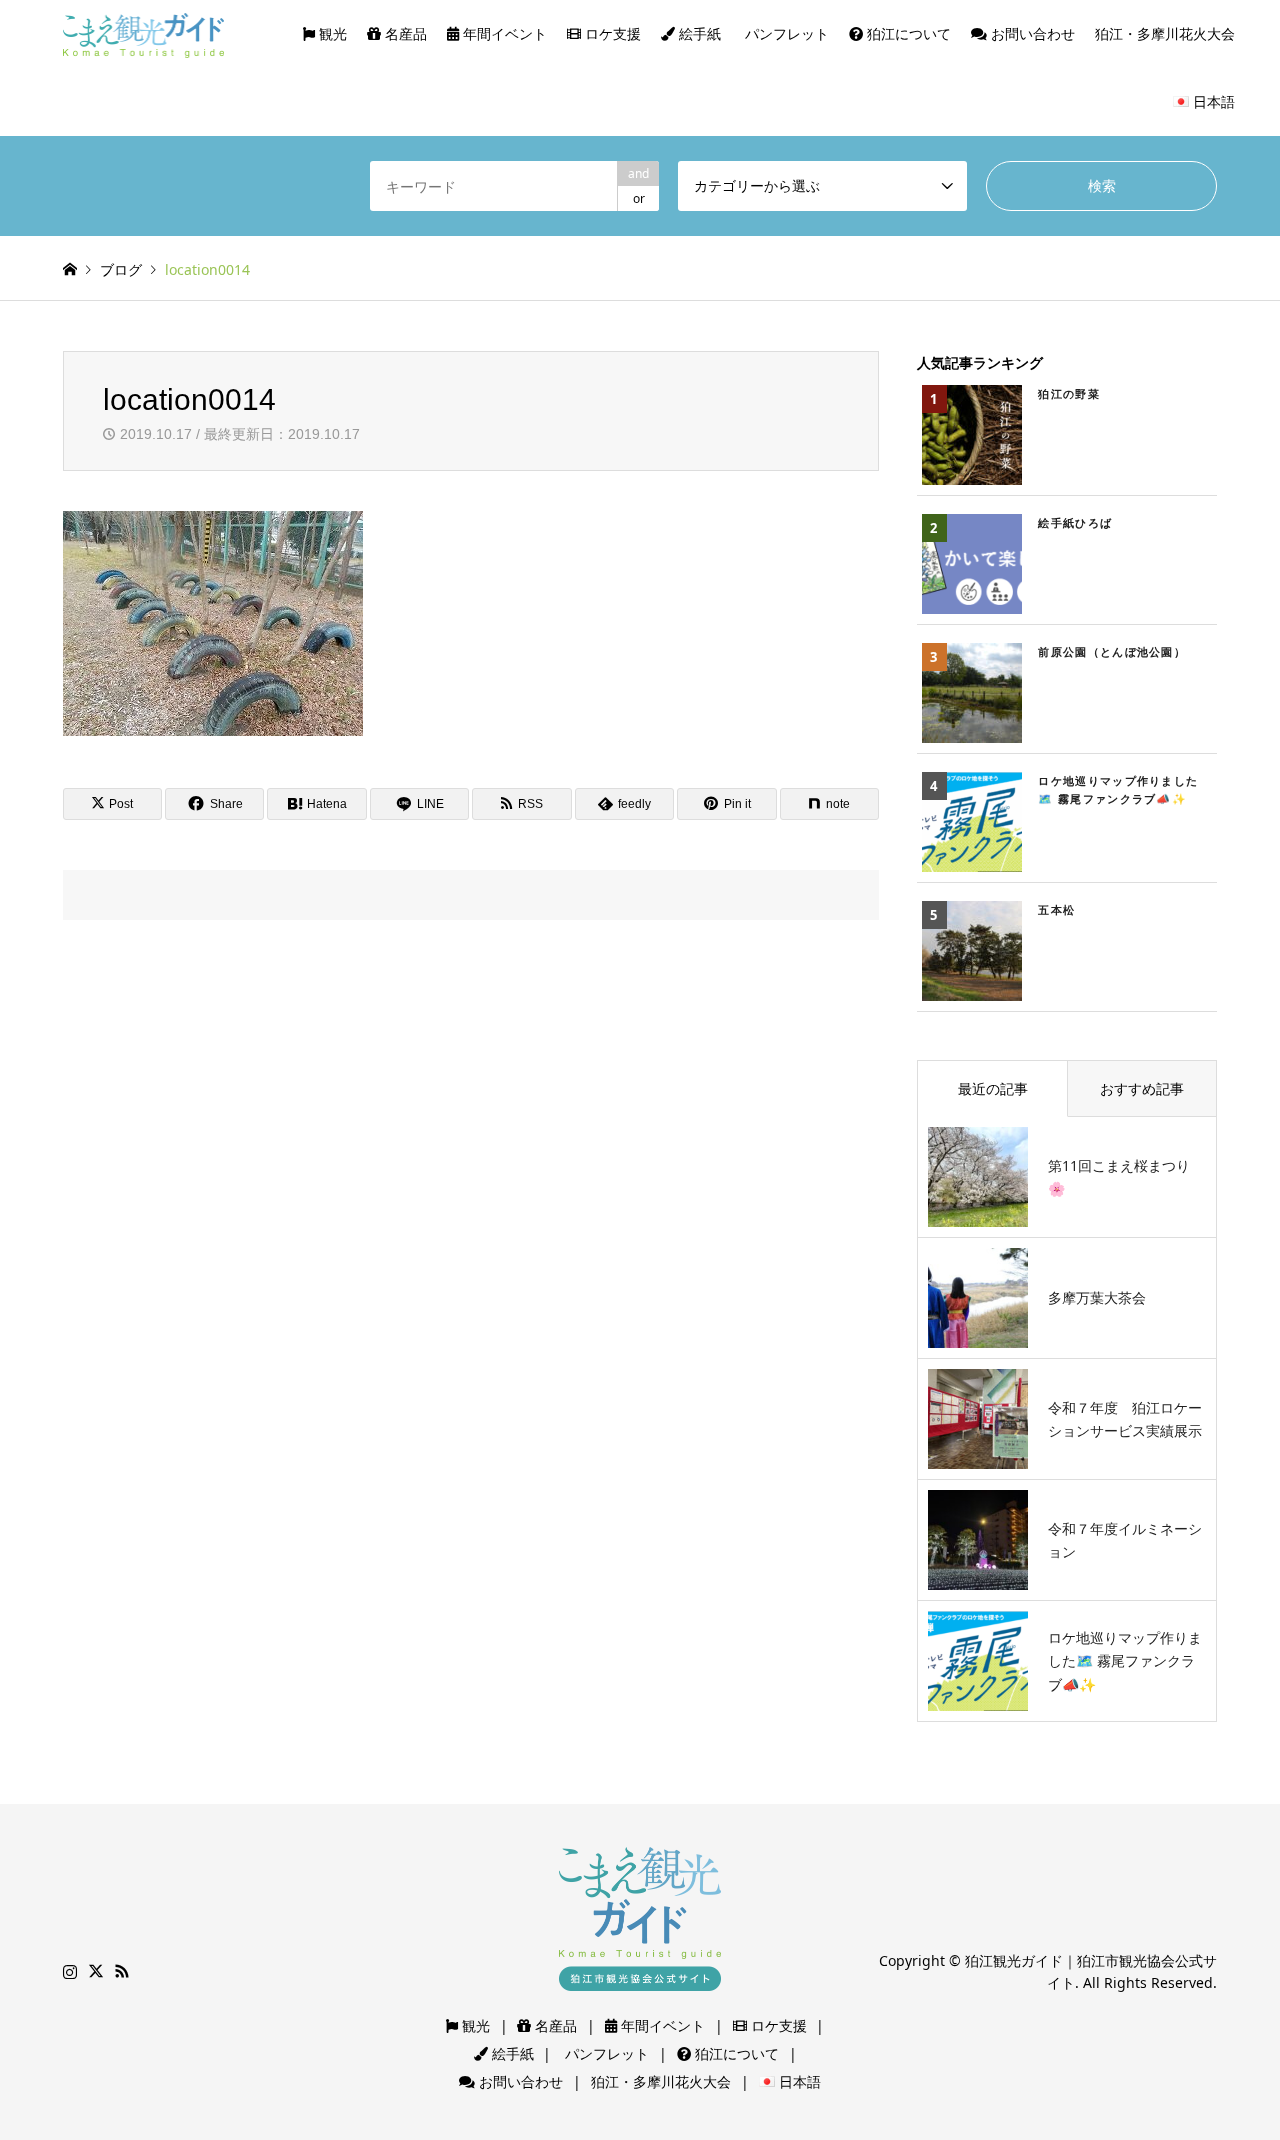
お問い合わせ (1031, 33)
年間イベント (503, 33)
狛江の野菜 (1069, 393)
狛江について (907, 33)
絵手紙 (698, 33)
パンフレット (785, 33)
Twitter (96, 1971)
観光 (331, 33)
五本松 (1056, 909)
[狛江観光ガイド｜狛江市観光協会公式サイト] (144, 33)
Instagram (70, 1971)
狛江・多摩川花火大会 (1165, 33)
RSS (122, 1971)
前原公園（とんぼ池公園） (1112, 651)
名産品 (404, 33)
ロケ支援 (611, 33)
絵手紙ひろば (1075, 522)
